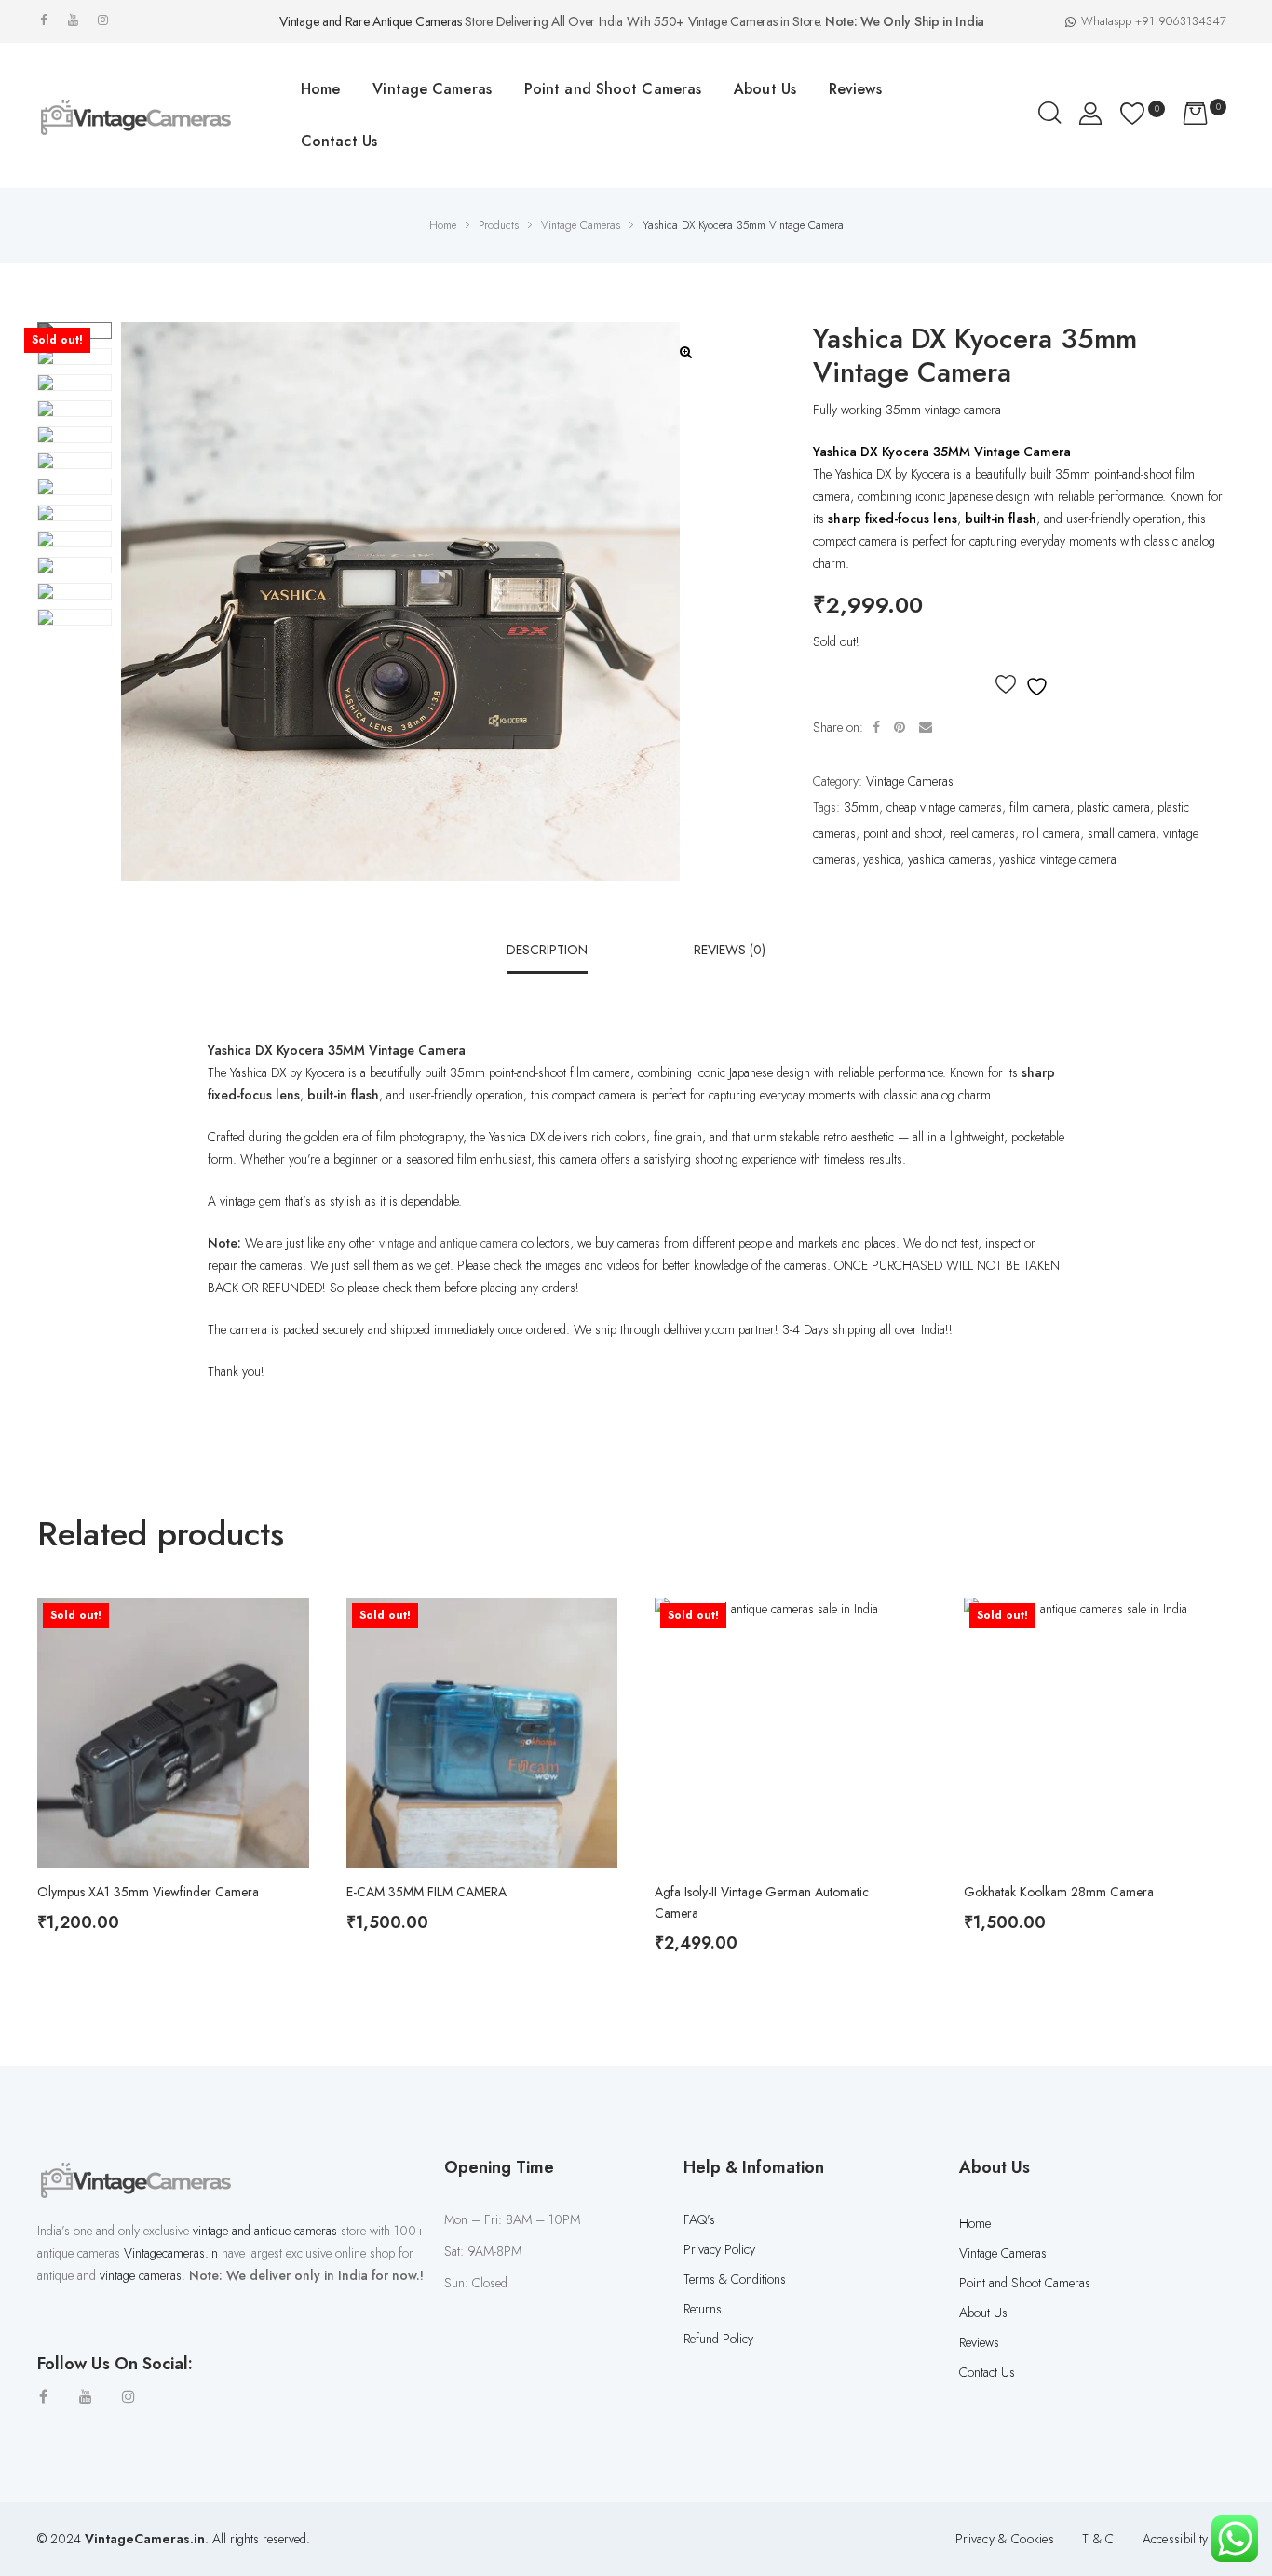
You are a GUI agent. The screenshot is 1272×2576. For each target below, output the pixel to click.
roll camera (1051, 833)
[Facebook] (43, 20)
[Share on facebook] (876, 727)
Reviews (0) (730, 950)
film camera (1040, 807)
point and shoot (903, 833)
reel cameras (982, 833)
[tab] (547, 950)
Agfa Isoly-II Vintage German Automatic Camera (762, 1902)
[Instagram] (103, 20)
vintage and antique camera (448, 1243)
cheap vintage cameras (944, 807)
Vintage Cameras (910, 781)
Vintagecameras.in (171, 2253)
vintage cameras (141, 2275)
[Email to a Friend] (926, 727)
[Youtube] (73, 20)
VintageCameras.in (145, 2539)
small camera (1122, 833)
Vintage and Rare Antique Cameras (370, 21)
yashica (882, 859)
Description (547, 950)
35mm (861, 807)
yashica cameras (950, 859)
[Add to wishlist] (1024, 685)
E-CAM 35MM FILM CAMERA (426, 1892)
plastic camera (1114, 807)
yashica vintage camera (1058, 859)
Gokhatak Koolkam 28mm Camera (1059, 1892)
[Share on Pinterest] (900, 727)
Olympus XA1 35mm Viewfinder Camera (148, 1892)
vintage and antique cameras (265, 2231)
